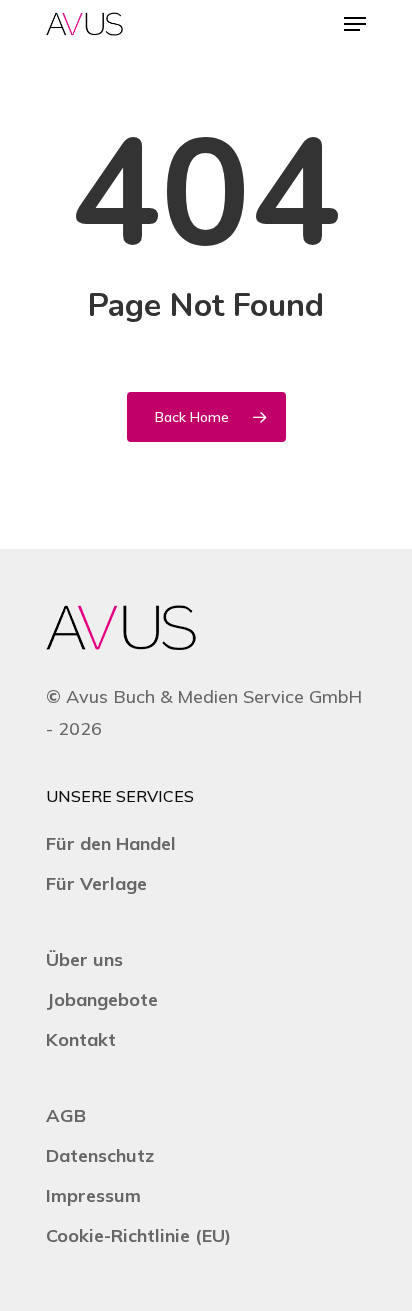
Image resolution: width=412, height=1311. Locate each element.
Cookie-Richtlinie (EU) (138, 1235)
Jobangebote (102, 999)
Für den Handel (111, 843)
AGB (66, 1115)
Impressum (93, 1195)
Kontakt (81, 1039)
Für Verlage (96, 883)
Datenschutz (100, 1155)
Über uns (84, 959)
